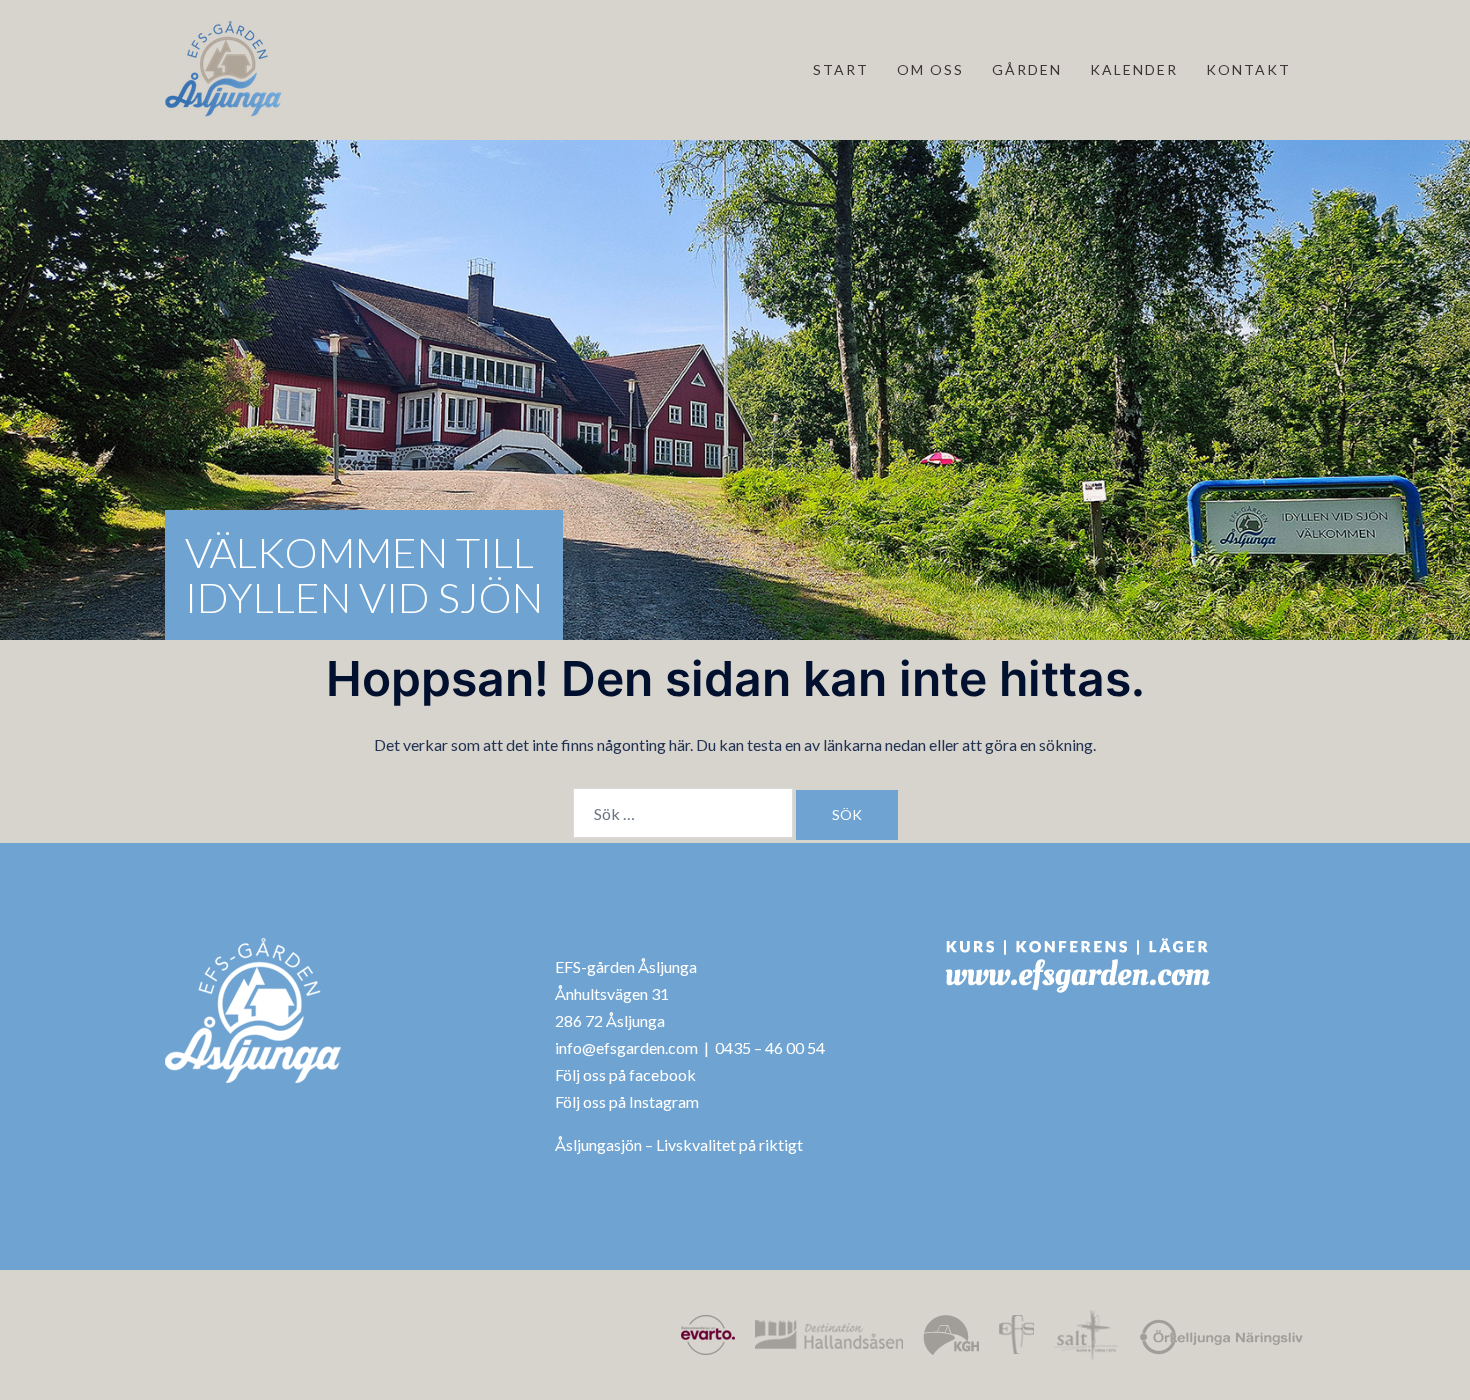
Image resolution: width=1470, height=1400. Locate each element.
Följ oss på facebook (625, 1074)
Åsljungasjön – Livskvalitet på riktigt (679, 1144)
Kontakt (1248, 69)
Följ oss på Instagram (627, 1101)
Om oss (930, 69)
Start (841, 69)
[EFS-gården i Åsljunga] (223, 67)
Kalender (1134, 69)
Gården (1027, 69)
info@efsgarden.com (626, 1047)
